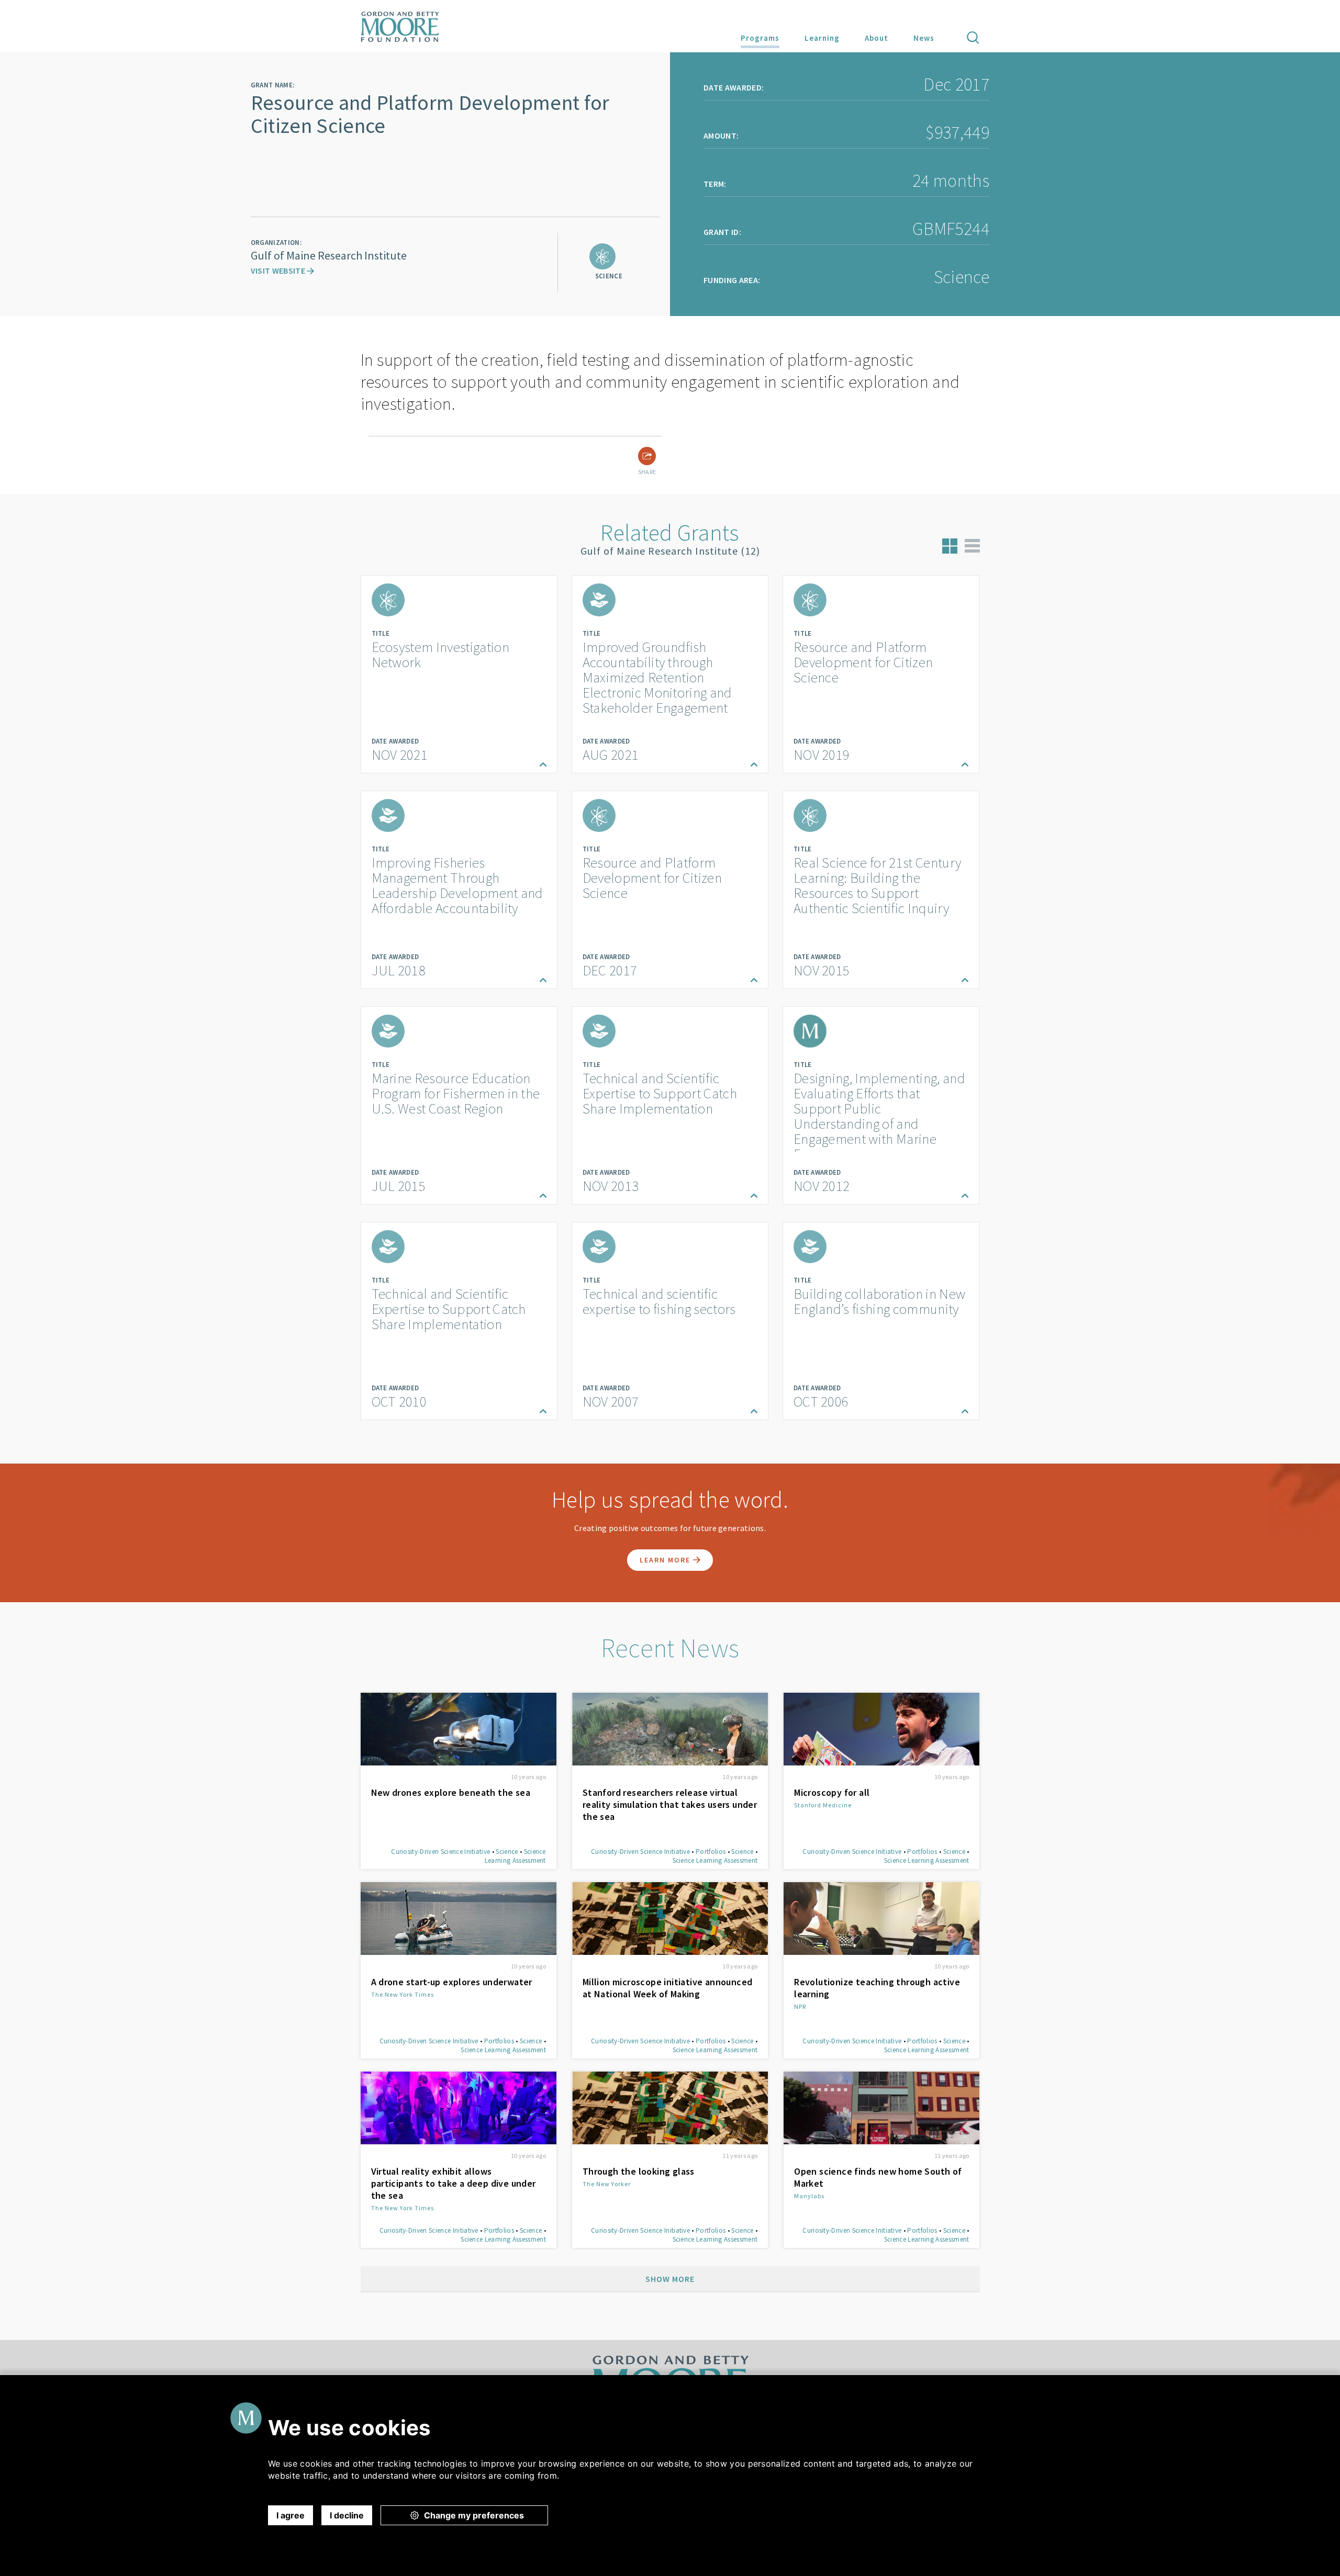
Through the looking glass (639, 2171)
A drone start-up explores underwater (452, 1982)
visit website (279, 271)
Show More (670, 2279)
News (924, 38)
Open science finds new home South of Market (878, 2177)
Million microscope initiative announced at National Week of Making (668, 1988)
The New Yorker (607, 2184)
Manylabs (809, 2196)
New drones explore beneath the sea (451, 1792)
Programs (760, 38)
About (876, 38)
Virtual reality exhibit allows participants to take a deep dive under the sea (454, 2183)
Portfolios (711, 1852)
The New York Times (403, 1994)
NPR (800, 2006)
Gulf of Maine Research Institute (329, 255)
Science (507, 1852)
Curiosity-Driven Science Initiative (440, 1852)
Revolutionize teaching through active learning (877, 1988)
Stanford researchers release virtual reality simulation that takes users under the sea (670, 1804)
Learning (822, 38)
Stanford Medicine (823, 1805)
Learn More (666, 1560)
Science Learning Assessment (515, 1856)
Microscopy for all (832, 1792)
